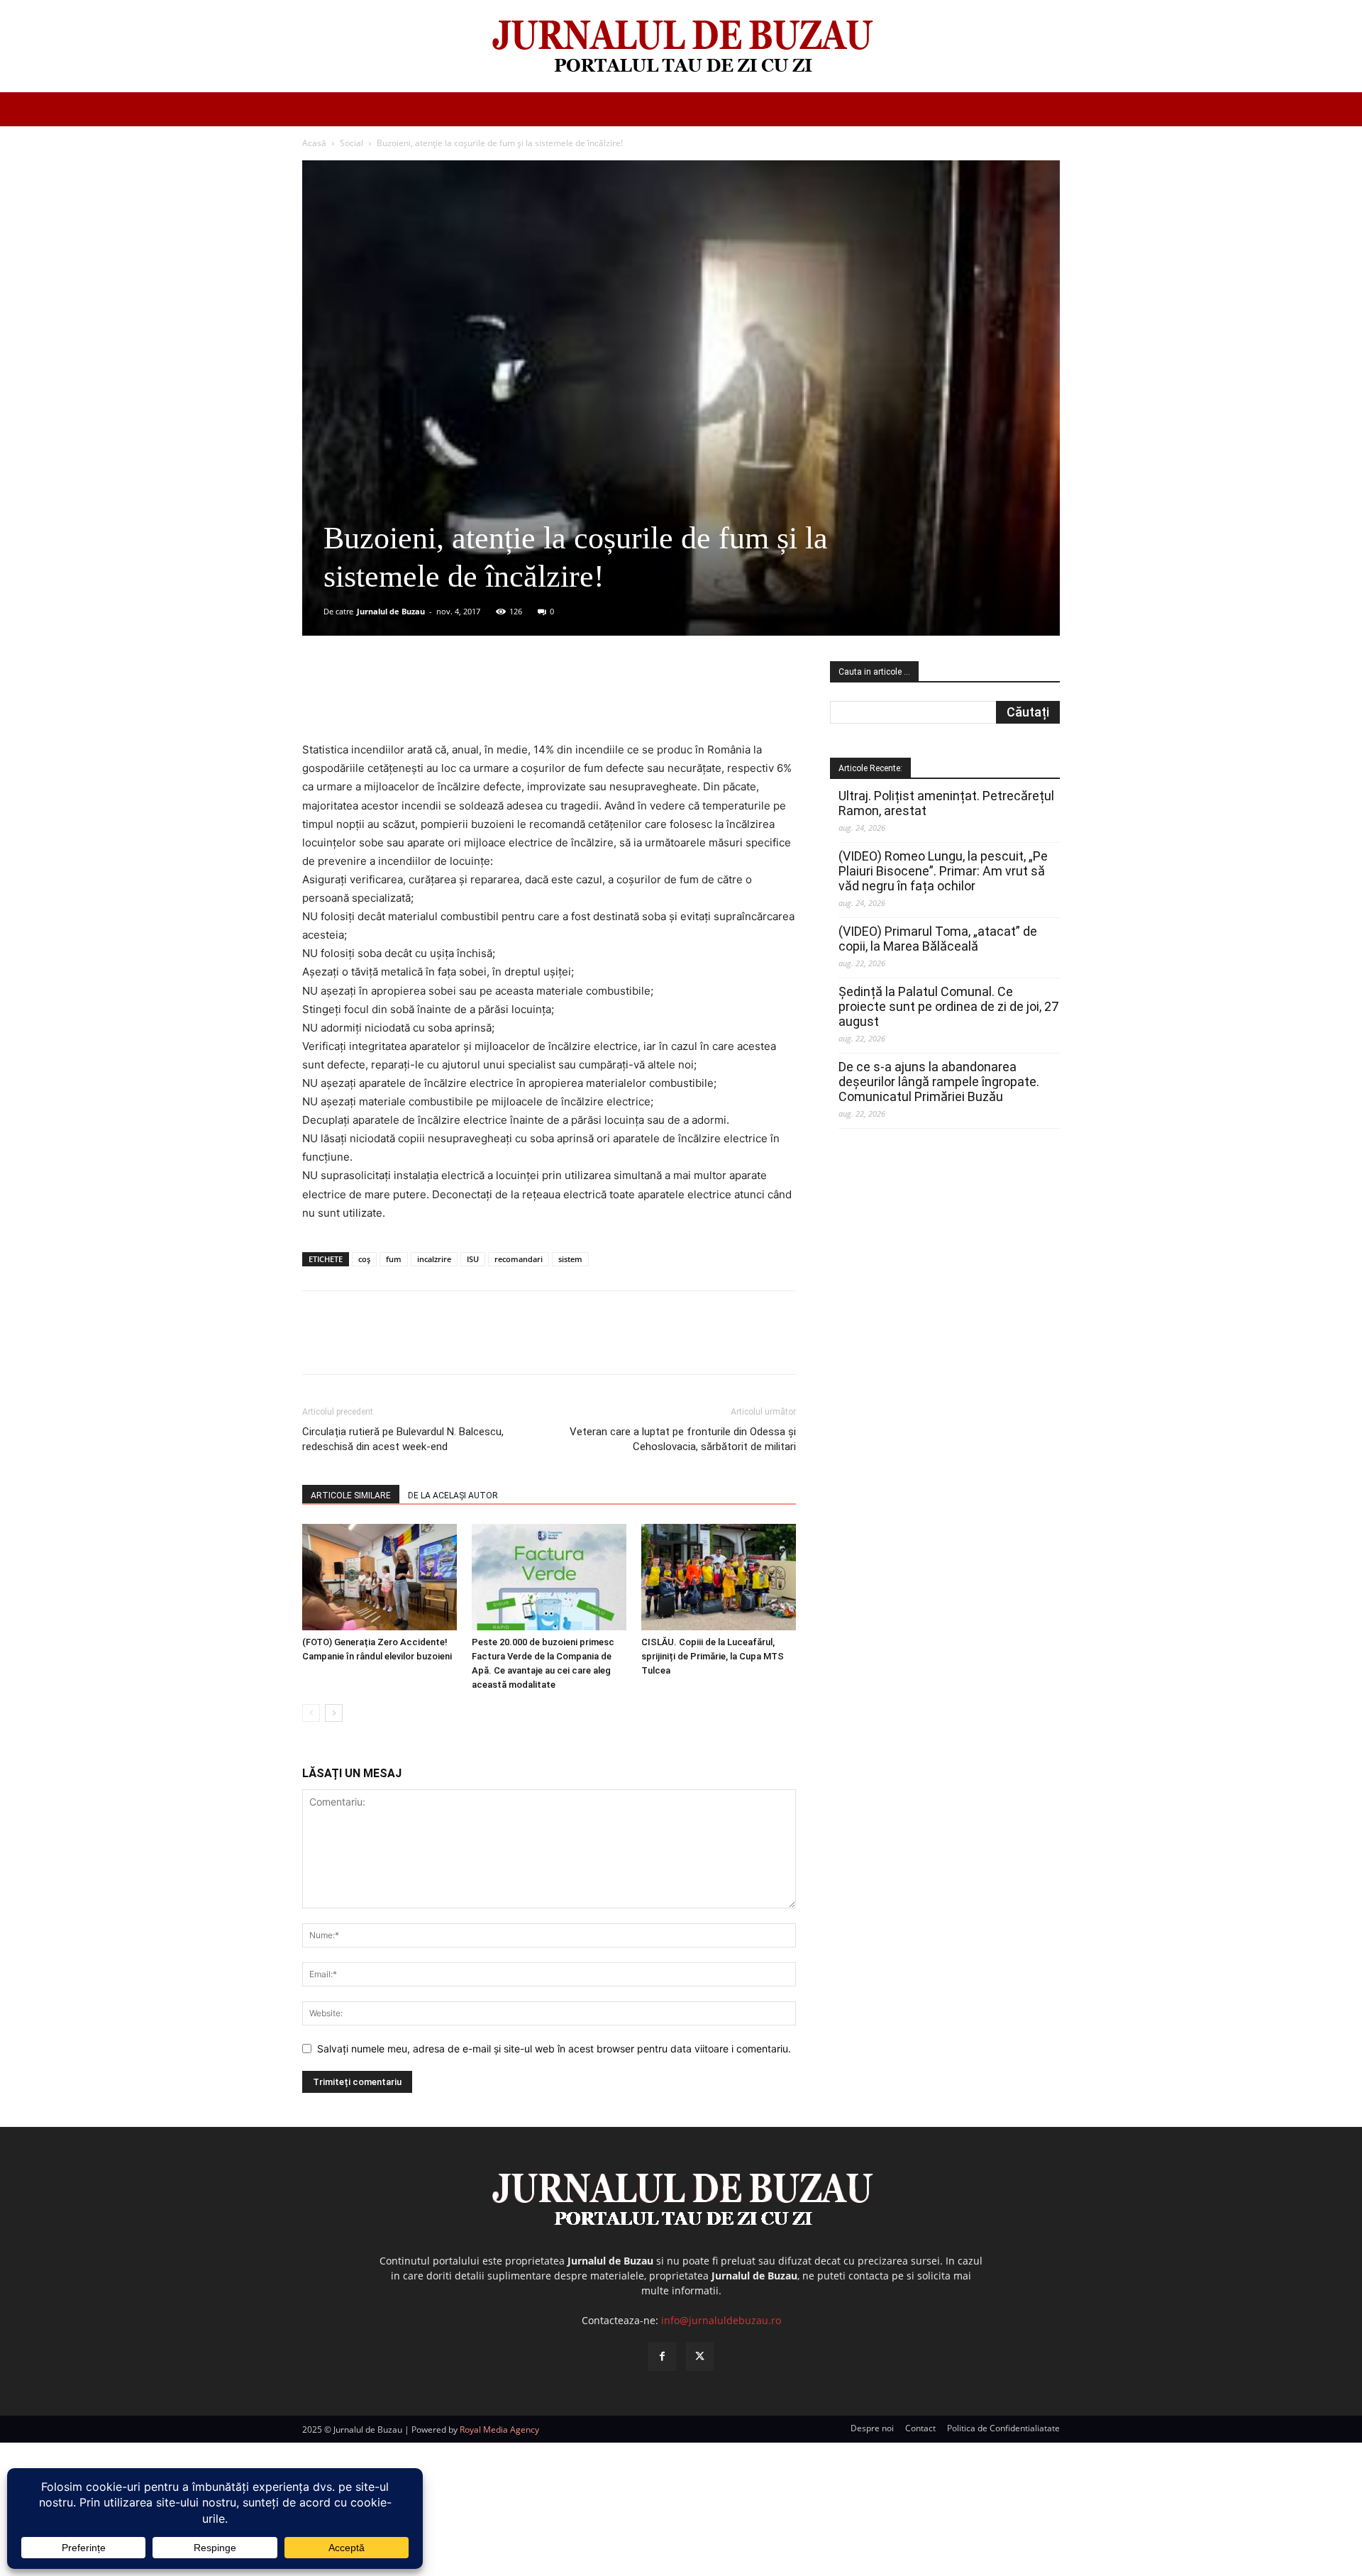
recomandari (519, 1259)
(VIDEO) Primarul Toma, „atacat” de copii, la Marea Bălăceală (938, 939)
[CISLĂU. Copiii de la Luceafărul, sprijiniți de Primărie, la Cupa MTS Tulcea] (719, 1577)
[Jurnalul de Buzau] (681, 47)
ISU (473, 1259)
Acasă (314, 143)
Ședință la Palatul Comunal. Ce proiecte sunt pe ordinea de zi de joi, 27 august (948, 1006)
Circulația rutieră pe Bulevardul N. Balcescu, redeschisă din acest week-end (403, 1439)
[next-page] (334, 1713)
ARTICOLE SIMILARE (351, 1496)
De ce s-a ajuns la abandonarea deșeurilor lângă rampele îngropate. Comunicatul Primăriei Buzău (939, 1082)
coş (364, 1259)
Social (351, 143)
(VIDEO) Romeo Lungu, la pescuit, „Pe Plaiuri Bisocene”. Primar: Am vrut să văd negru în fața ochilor (943, 871)
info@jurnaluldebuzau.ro (721, 2320)
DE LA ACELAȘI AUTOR (453, 1496)
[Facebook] (408, 700)
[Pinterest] (473, 700)
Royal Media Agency (499, 2429)
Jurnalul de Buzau (391, 611)
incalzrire (434, 1259)
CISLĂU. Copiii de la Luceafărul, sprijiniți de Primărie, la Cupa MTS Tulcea (713, 1656)
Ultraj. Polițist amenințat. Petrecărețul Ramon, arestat (946, 803)
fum (394, 1259)
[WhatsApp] (506, 700)
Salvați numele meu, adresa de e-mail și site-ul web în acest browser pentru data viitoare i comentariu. (554, 2049)
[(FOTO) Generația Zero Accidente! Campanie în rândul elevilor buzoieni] (380, 1577)
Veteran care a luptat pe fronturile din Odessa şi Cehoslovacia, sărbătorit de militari (683, 1439)
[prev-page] (311, 1713)
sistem (570, 1259)
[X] (441, 700)
